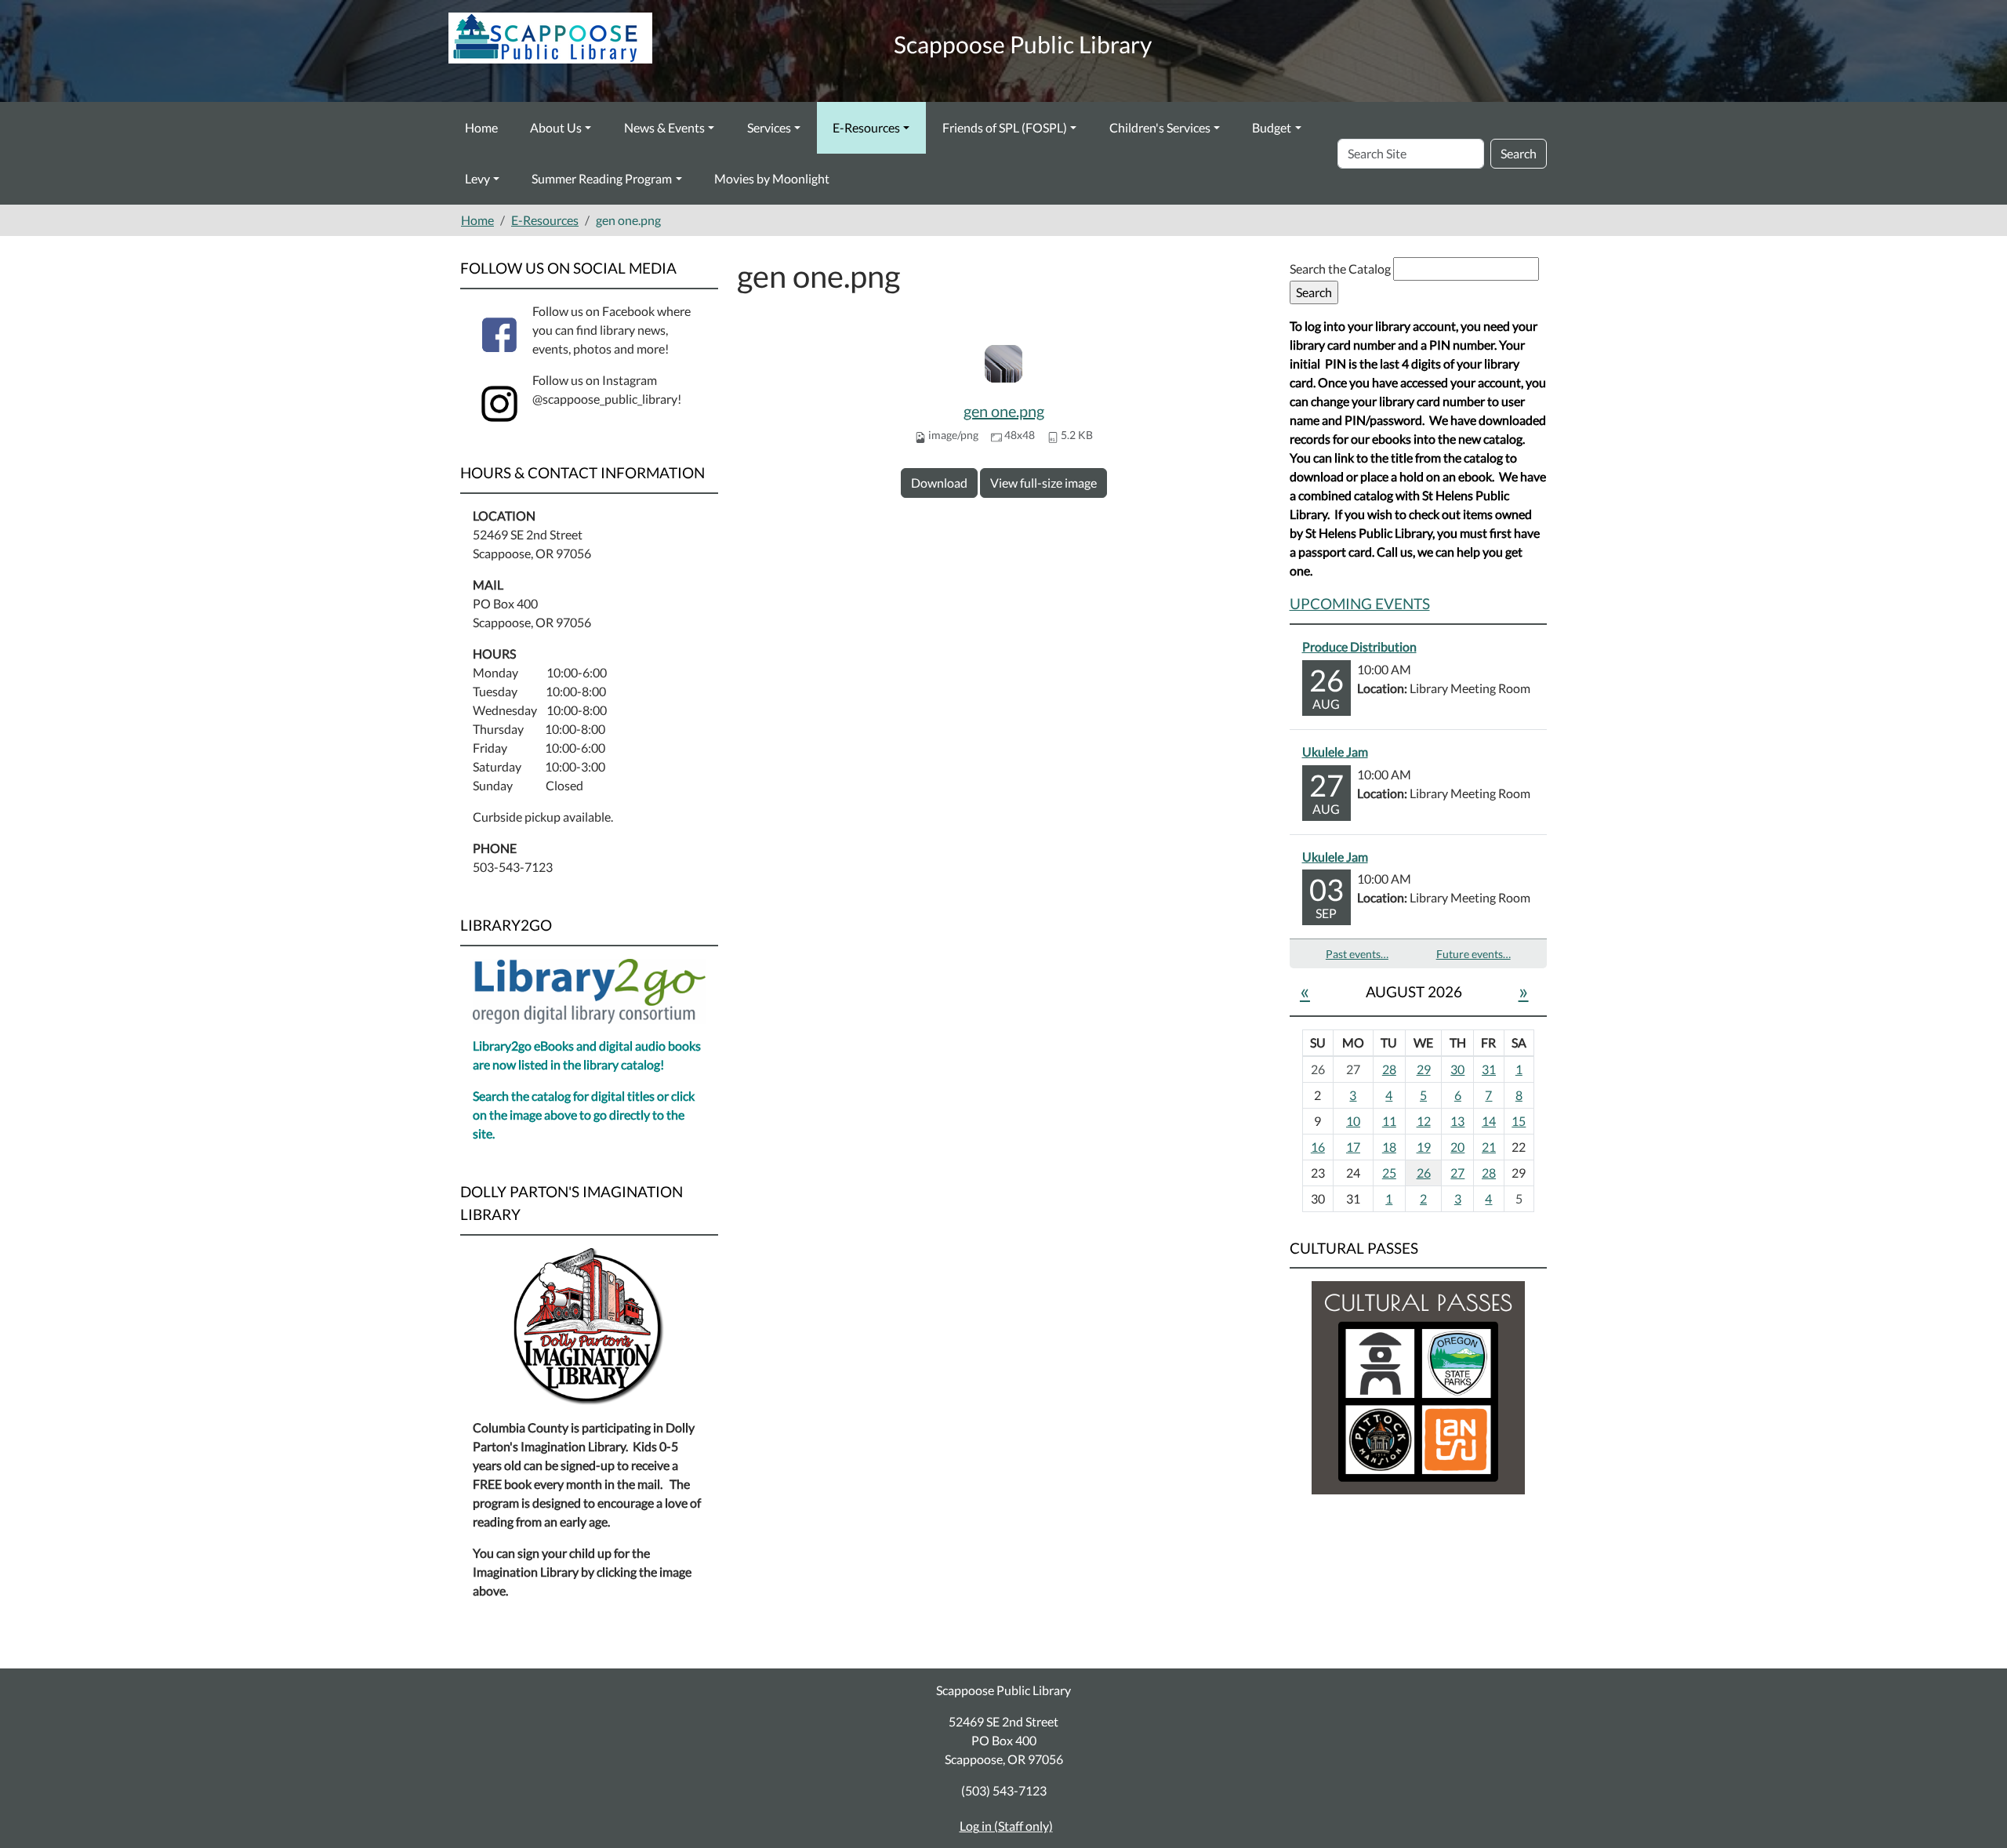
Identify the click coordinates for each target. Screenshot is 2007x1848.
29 (1424, 1069)
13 (1457, 1121)
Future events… (1473, 954)
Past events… (1357, 954)
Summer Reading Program (602, 178)
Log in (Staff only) (1006, 1826)
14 (1489, 1121)
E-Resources (866, 127)
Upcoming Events (1360, 603)
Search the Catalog (1341, 269)
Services (769, 127)
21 (1489, 1147)
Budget (1272, 127)
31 (1489, 1069)
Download (939, 483)
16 (1318, 1147)
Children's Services (1160, 127)
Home (481, 127)
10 (1353, 1121)
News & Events (664, 127)
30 (1457, 1069)
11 (1389, 1121)
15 (1519, 1121)
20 (1457, 1147)
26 (1424, 1173)
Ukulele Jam (1335, 752)
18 (1389, 1147)
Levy (477, 178)
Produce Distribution (1359, 646)
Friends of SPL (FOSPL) (1005, 127)
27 (1457, 1173)
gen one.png (1004, 411)
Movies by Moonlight (772, 178)
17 (1353, 1147)
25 (1389, 1173)
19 (1424, 1147)
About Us (556, 127)
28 (1389, 1069)
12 (1424, 1121)
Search (1519, 153)
